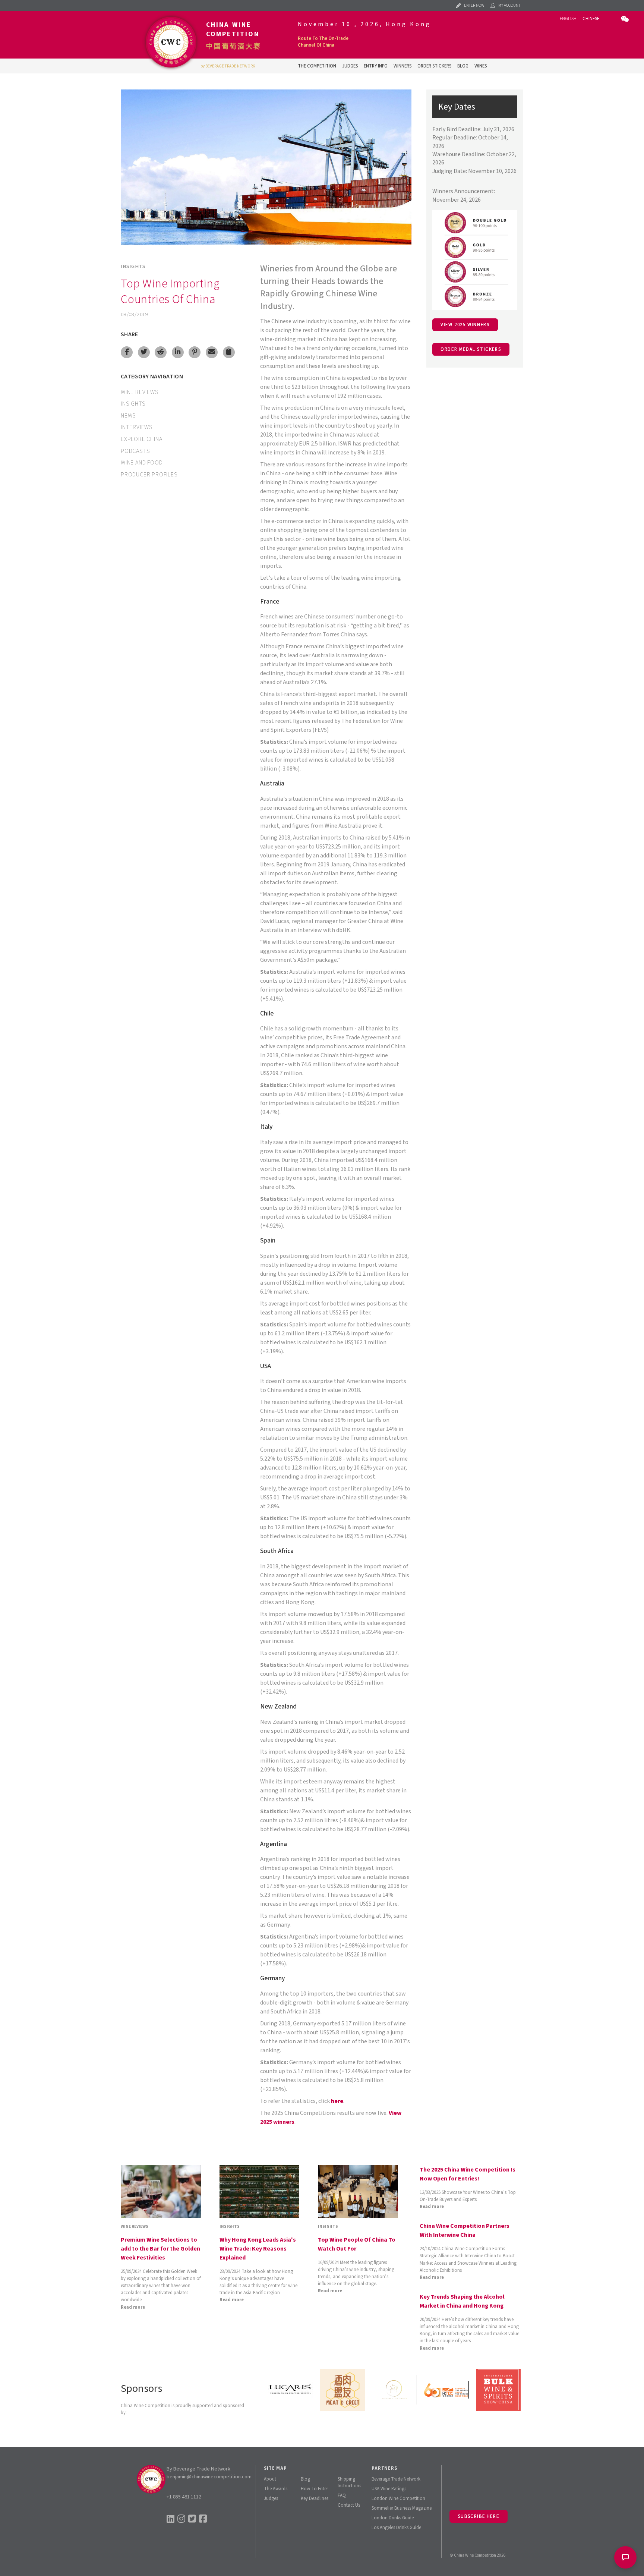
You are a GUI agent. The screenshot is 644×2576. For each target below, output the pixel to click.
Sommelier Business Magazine (402, 2508)
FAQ (342, 2495)
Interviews (137, 427)
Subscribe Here (479, 2516)
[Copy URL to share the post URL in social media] (229, 352)
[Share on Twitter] (144, 352)
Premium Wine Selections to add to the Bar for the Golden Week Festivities (160, 2249)
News (128, 416)
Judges (350, 66)
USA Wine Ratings (389, 2489)
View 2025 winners (465, 325)
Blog (463, 66)
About (270, 2479)
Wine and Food (142, 463)
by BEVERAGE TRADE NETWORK (228, 66)
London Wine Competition (398, 2498)
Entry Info (376, 66)
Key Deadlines (315, 2498)
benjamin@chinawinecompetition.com (209, 2477)
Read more (133, 2307)
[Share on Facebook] (127, 352)
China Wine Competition (233, 29)
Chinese (591, 19)
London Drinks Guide (393, 2518)
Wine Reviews (140, 392)
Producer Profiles (149, 475)
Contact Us (349, 2505)
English (568, 19)
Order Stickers (434, 66)
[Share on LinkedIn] (178, 352)
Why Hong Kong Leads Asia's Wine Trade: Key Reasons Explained (258, 2249)
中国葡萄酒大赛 (234, 46)
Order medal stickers (471, 349)
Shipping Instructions (349, 2482)
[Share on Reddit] (161, 352)
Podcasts (135, 451)
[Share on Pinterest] (195, 352)
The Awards (276, 2489)
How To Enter (314, 2489)
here (337, 2101)
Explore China (141, 439)
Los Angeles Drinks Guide (396, 2528)
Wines (481, 66)
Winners (402, 66)
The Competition (317, 66)
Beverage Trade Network (396, 2479)
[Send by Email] (212, 352)
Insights (133, 266)
